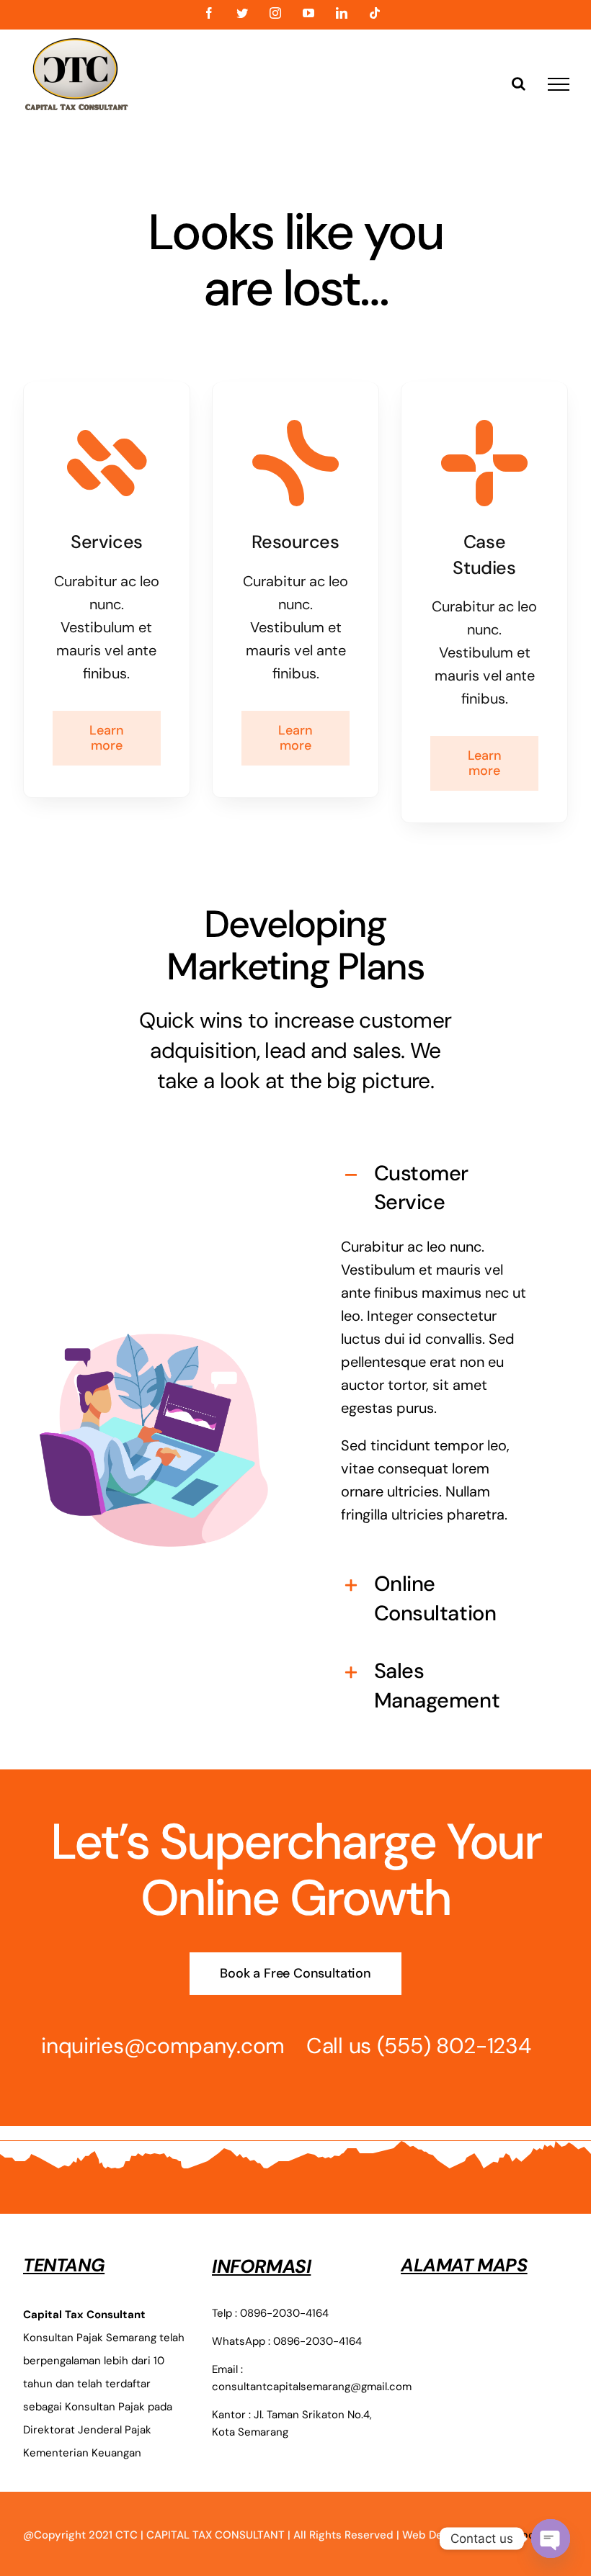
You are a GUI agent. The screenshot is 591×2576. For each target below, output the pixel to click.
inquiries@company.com (163, 2046)
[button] (437, 1188)
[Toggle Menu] (559, 84)
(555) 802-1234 (454, 2046)
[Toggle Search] (519, 84)
